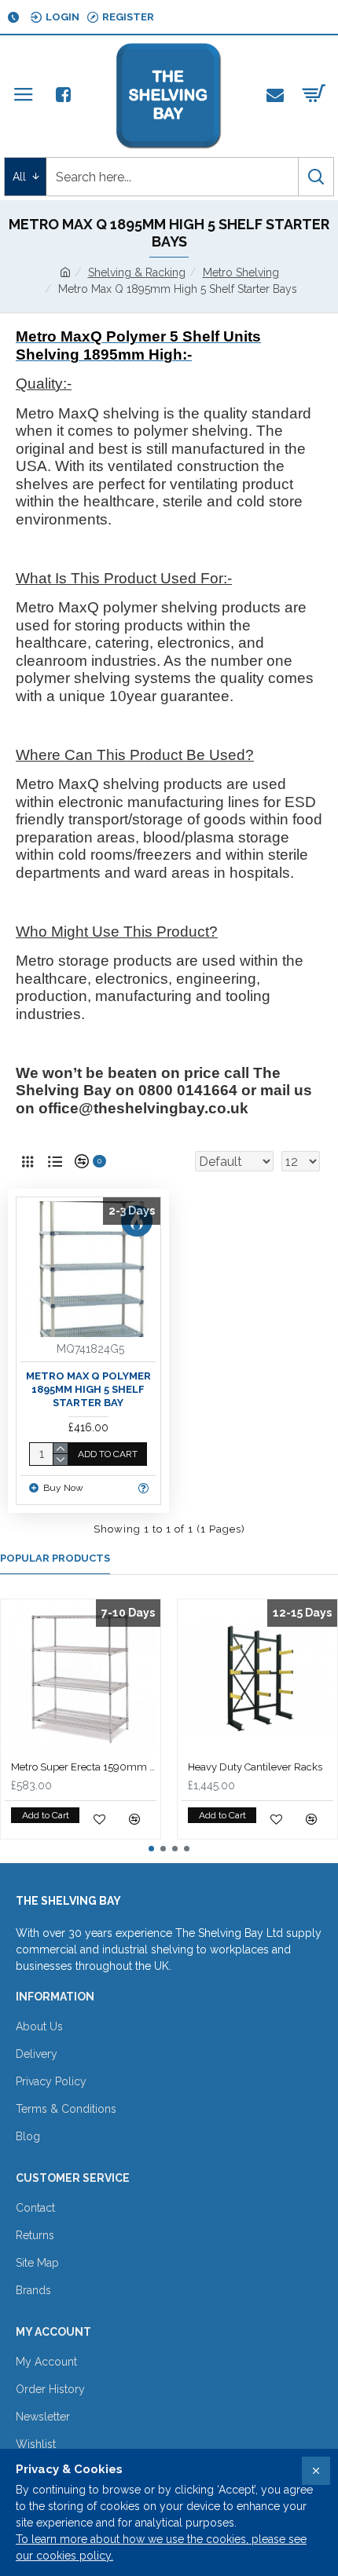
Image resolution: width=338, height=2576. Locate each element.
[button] (151, 1849)
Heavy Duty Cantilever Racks (255, 1767)
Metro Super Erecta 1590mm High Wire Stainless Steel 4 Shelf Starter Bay (84, 1767)
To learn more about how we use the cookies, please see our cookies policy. (161, 2547)
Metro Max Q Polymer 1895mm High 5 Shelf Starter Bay (88, 1389)
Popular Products (55, 1558)
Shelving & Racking (137, 272)
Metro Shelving (241, 272)
